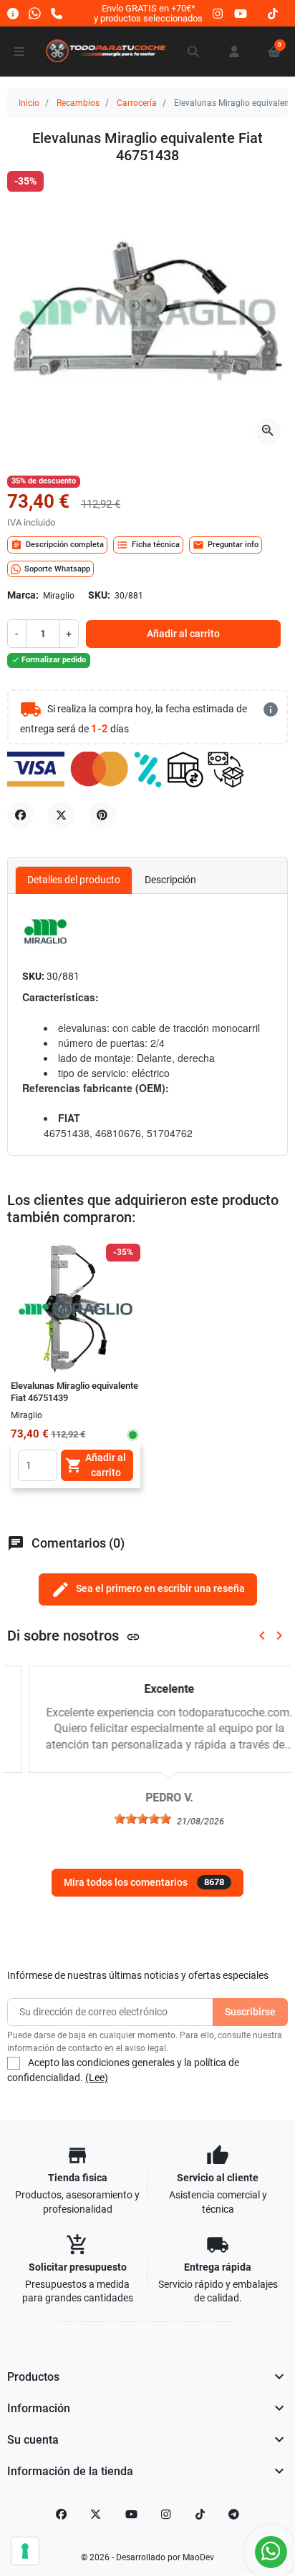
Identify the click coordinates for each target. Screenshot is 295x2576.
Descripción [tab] (170, 880)
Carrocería (137, 103)
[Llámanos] (57, 13)
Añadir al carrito (183, 634)
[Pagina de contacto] (13, 13)
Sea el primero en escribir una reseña (148, 1589)
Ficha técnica (148, 545)
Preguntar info (226, 545)
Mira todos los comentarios (144, 1882)
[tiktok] (273, 13)
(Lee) (97, 2078)
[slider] (121, 1819)
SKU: (99, 595)
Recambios (78, 103)
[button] (194, 51)
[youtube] (241, 13)
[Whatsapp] (35, 13)
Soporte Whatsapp (57, 569)
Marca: (23, 595)
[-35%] (76, 1307)
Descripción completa (57, 545)
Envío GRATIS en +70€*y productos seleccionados (148, 13)
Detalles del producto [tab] (74, 880)
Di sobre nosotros (74, 1636)
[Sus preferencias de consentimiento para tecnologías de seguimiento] (25, 2551)
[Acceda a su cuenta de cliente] (234, 51)
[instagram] (218, 13)
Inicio (29, 103)
